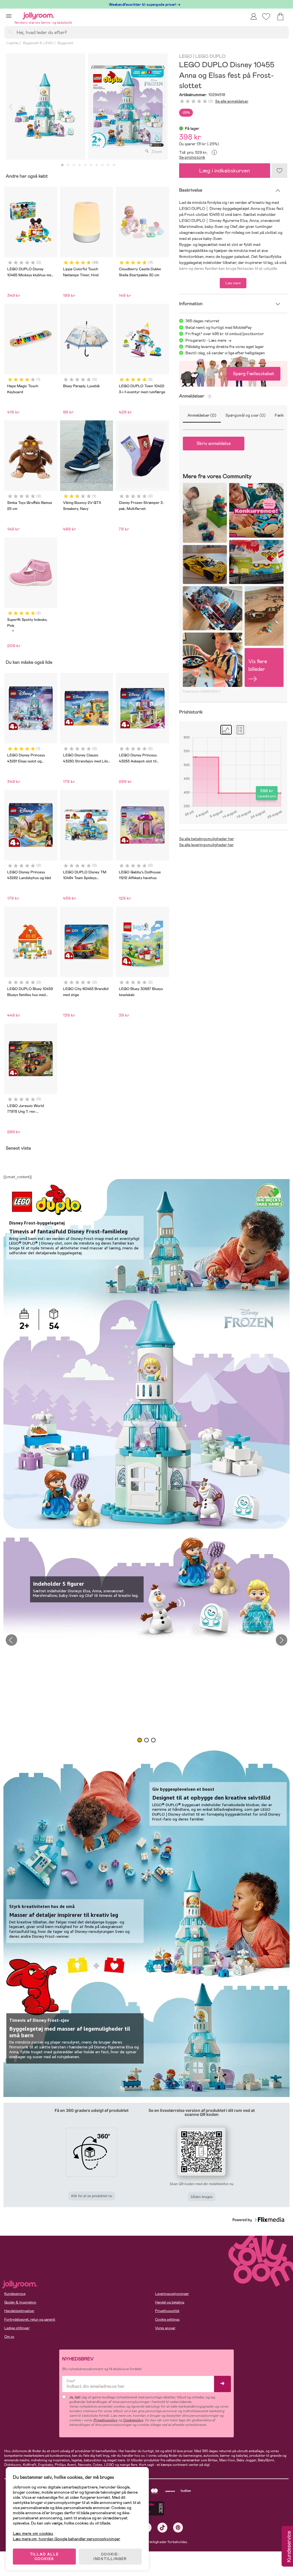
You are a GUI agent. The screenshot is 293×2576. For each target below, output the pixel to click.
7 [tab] (97, 165)
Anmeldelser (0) (202, 415)
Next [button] (282, 1640)
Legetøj (12, 43)
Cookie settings (167, 2319)
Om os (9, 2337)
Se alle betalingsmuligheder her (207, 839)
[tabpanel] (45, 107)
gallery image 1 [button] (140, 1740)
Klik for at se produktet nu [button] (92, 2196)
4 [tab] (80, 165)
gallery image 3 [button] (153, 1740)
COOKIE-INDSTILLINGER (110, 2557)
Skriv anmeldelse (214, 443)
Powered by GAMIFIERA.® (202, 691)
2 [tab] (68, 165)
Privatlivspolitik (167, 2311)
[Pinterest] (178, 2528)
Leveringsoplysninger (172, 2294)
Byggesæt (65, 43)
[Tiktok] (162, 2528)
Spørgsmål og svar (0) (246, 415)
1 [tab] (62, 165)
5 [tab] (85, 165)
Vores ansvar (165, 2328)
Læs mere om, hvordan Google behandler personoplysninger (67, 2539)
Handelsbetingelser (19, 2311)
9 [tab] (108, 165)
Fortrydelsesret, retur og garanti (30, 2319)
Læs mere (233, 283)
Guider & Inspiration (20, 2302)
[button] (9, 16)
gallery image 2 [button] (146, 1740)
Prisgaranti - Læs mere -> (208, 340)
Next (163, 107)
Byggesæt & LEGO (38, 43)
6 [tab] (91, 165)
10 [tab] (114, 165)
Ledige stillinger (17, 2328)
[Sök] (10, 32)
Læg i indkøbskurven (224, 171)
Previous (11, 107)
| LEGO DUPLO (209, 56)
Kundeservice (15, 2294)
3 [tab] (74, 165)
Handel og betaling (170, 2302)
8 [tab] (102, 165)
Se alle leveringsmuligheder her (206, 845)
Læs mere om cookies (33, 2534)
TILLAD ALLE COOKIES (44, 2557)
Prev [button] (11, 1640)
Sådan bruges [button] (202, 2197)
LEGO (186, 56)
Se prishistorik (192, 157)
